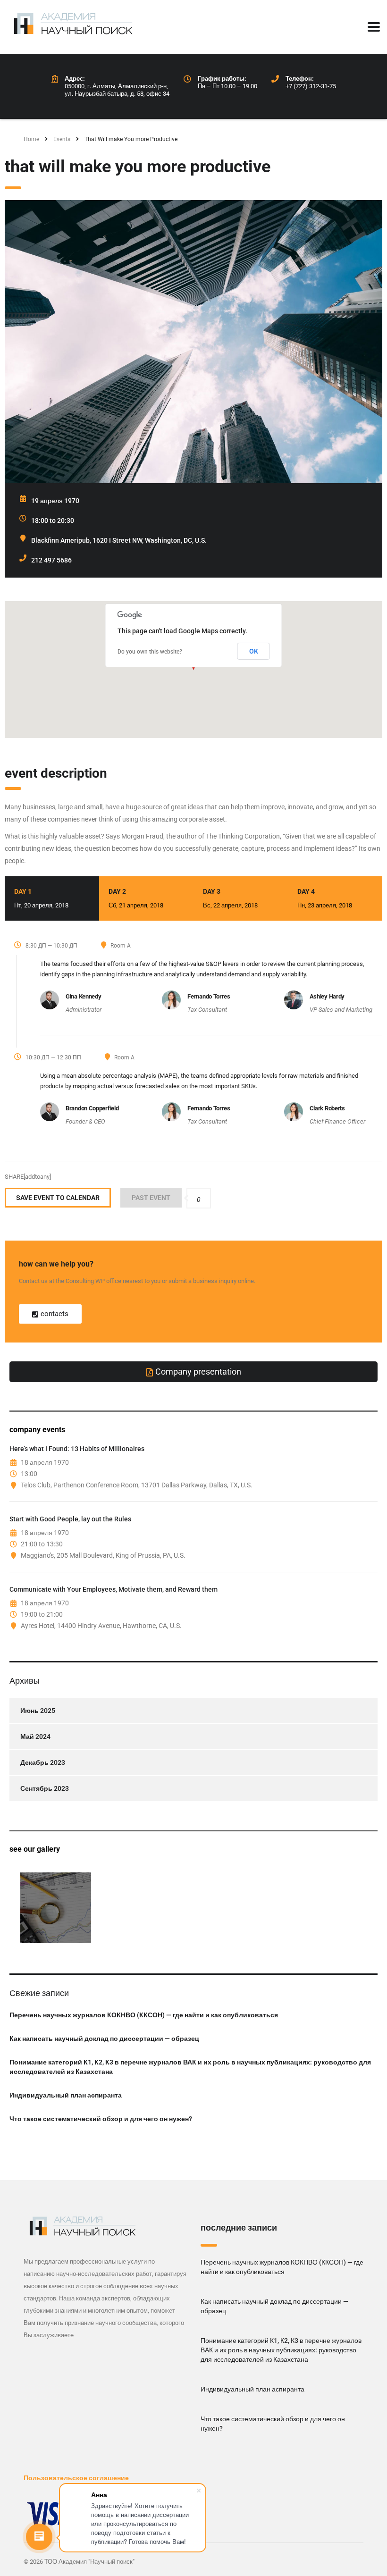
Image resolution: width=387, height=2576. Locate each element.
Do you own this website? (150, 652)
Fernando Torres (209, 996)
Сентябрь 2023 (45, 1788)
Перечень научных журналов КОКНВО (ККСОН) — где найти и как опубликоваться (144, 2015)
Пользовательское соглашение (76, 2478)
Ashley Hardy (327, 996)
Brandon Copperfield (92, 1108)
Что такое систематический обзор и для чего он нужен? (101, 2119)
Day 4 (325, 898)
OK (254, 651)
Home (31, 139)
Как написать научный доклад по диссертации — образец (104, 2039)
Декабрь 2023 (43, 1762)
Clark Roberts (327, 1108)
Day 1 (41, 898)
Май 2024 (35, 1737)
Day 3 (230, 898)
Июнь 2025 (38, 1711)
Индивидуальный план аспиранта (66, 2095)
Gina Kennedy (83, 996)
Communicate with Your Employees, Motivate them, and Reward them (114, 1589)
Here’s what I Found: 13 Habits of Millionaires (77, 1449)
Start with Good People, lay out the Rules (70, 1519)
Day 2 (136, 898)
